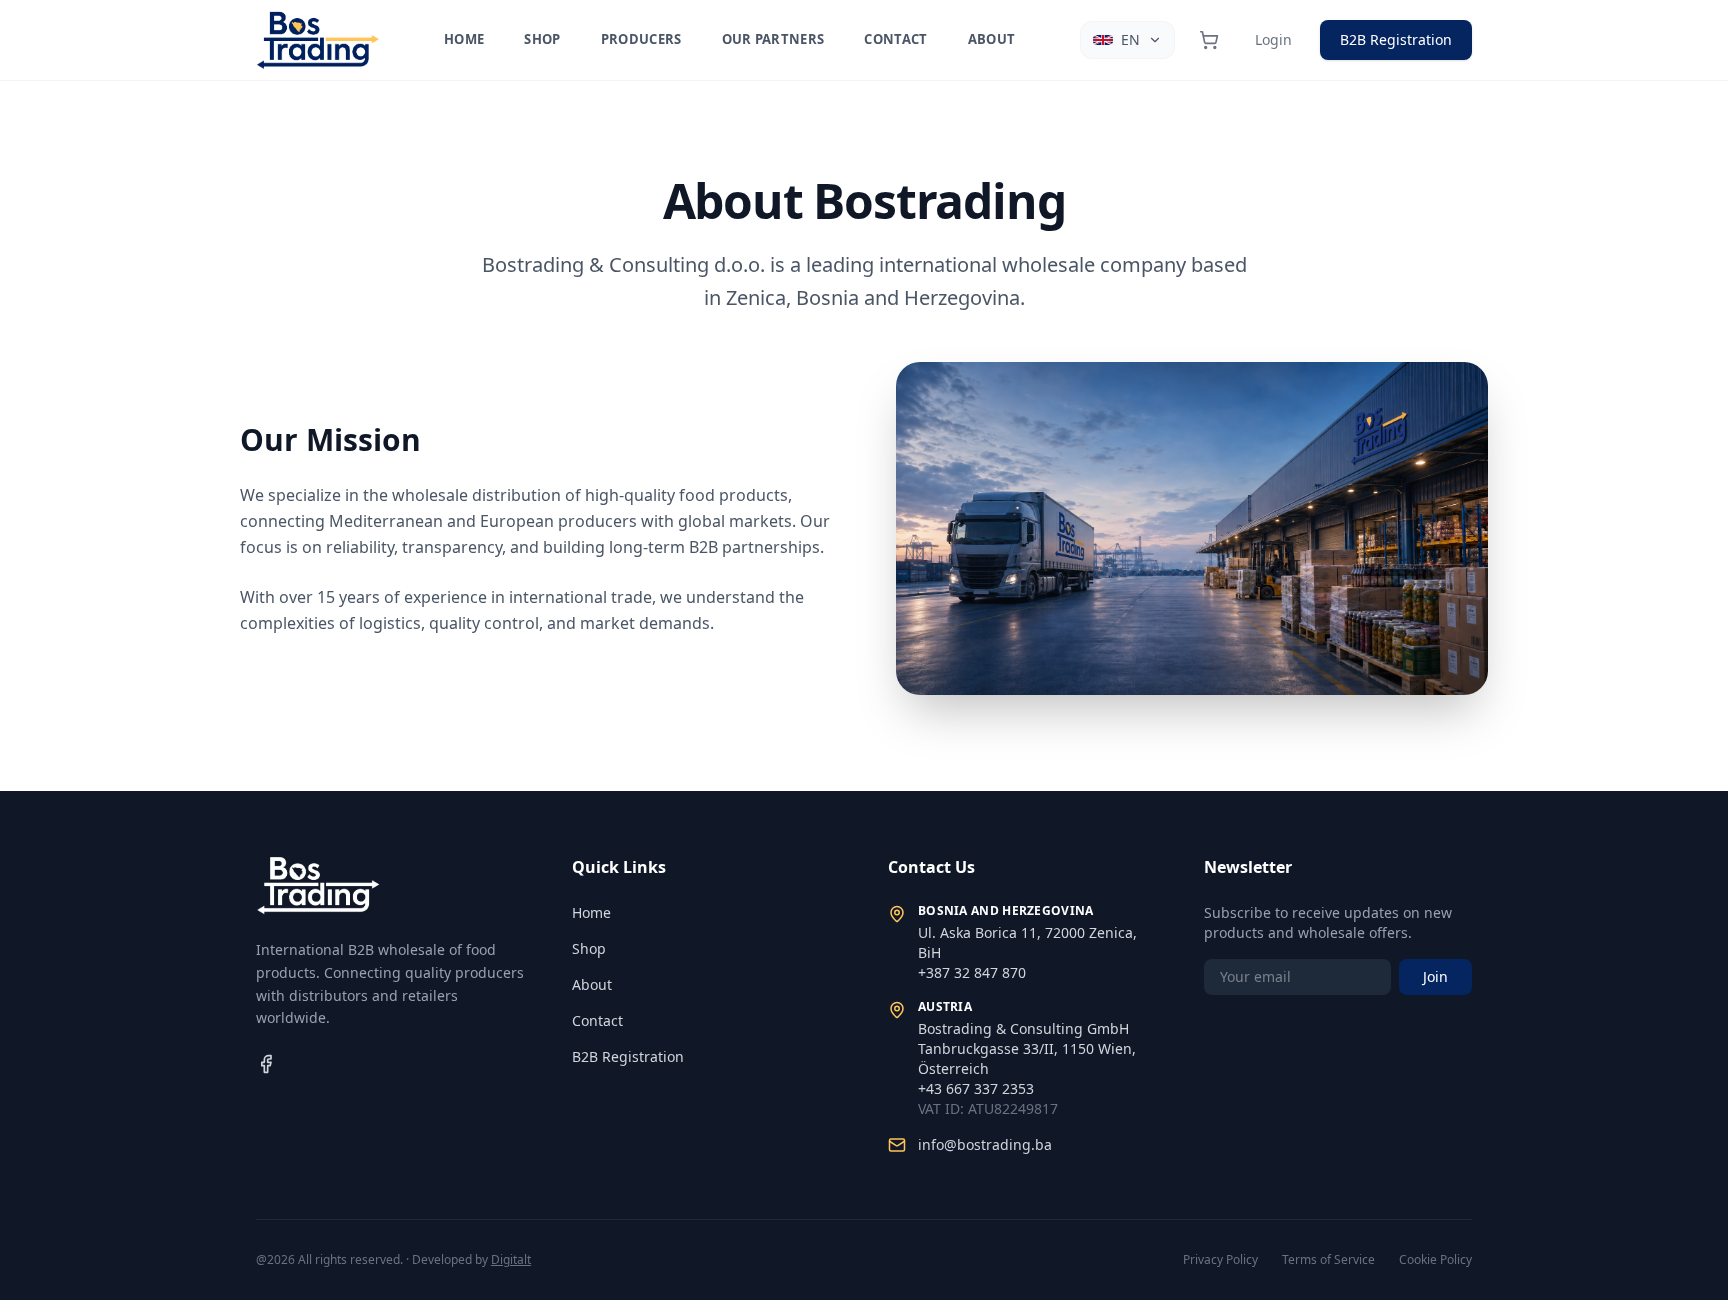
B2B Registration (1396, 39)
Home (464, 39)
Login (1273, 39)
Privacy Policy (1220, 1260)
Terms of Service (1328, 1260)
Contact (895, 39)
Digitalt (511, 1259)
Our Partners (773, 39)
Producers (641, 39)
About (992, 39)
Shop (542, 39)
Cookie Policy (1435, 1260)
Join (1435, 976)
